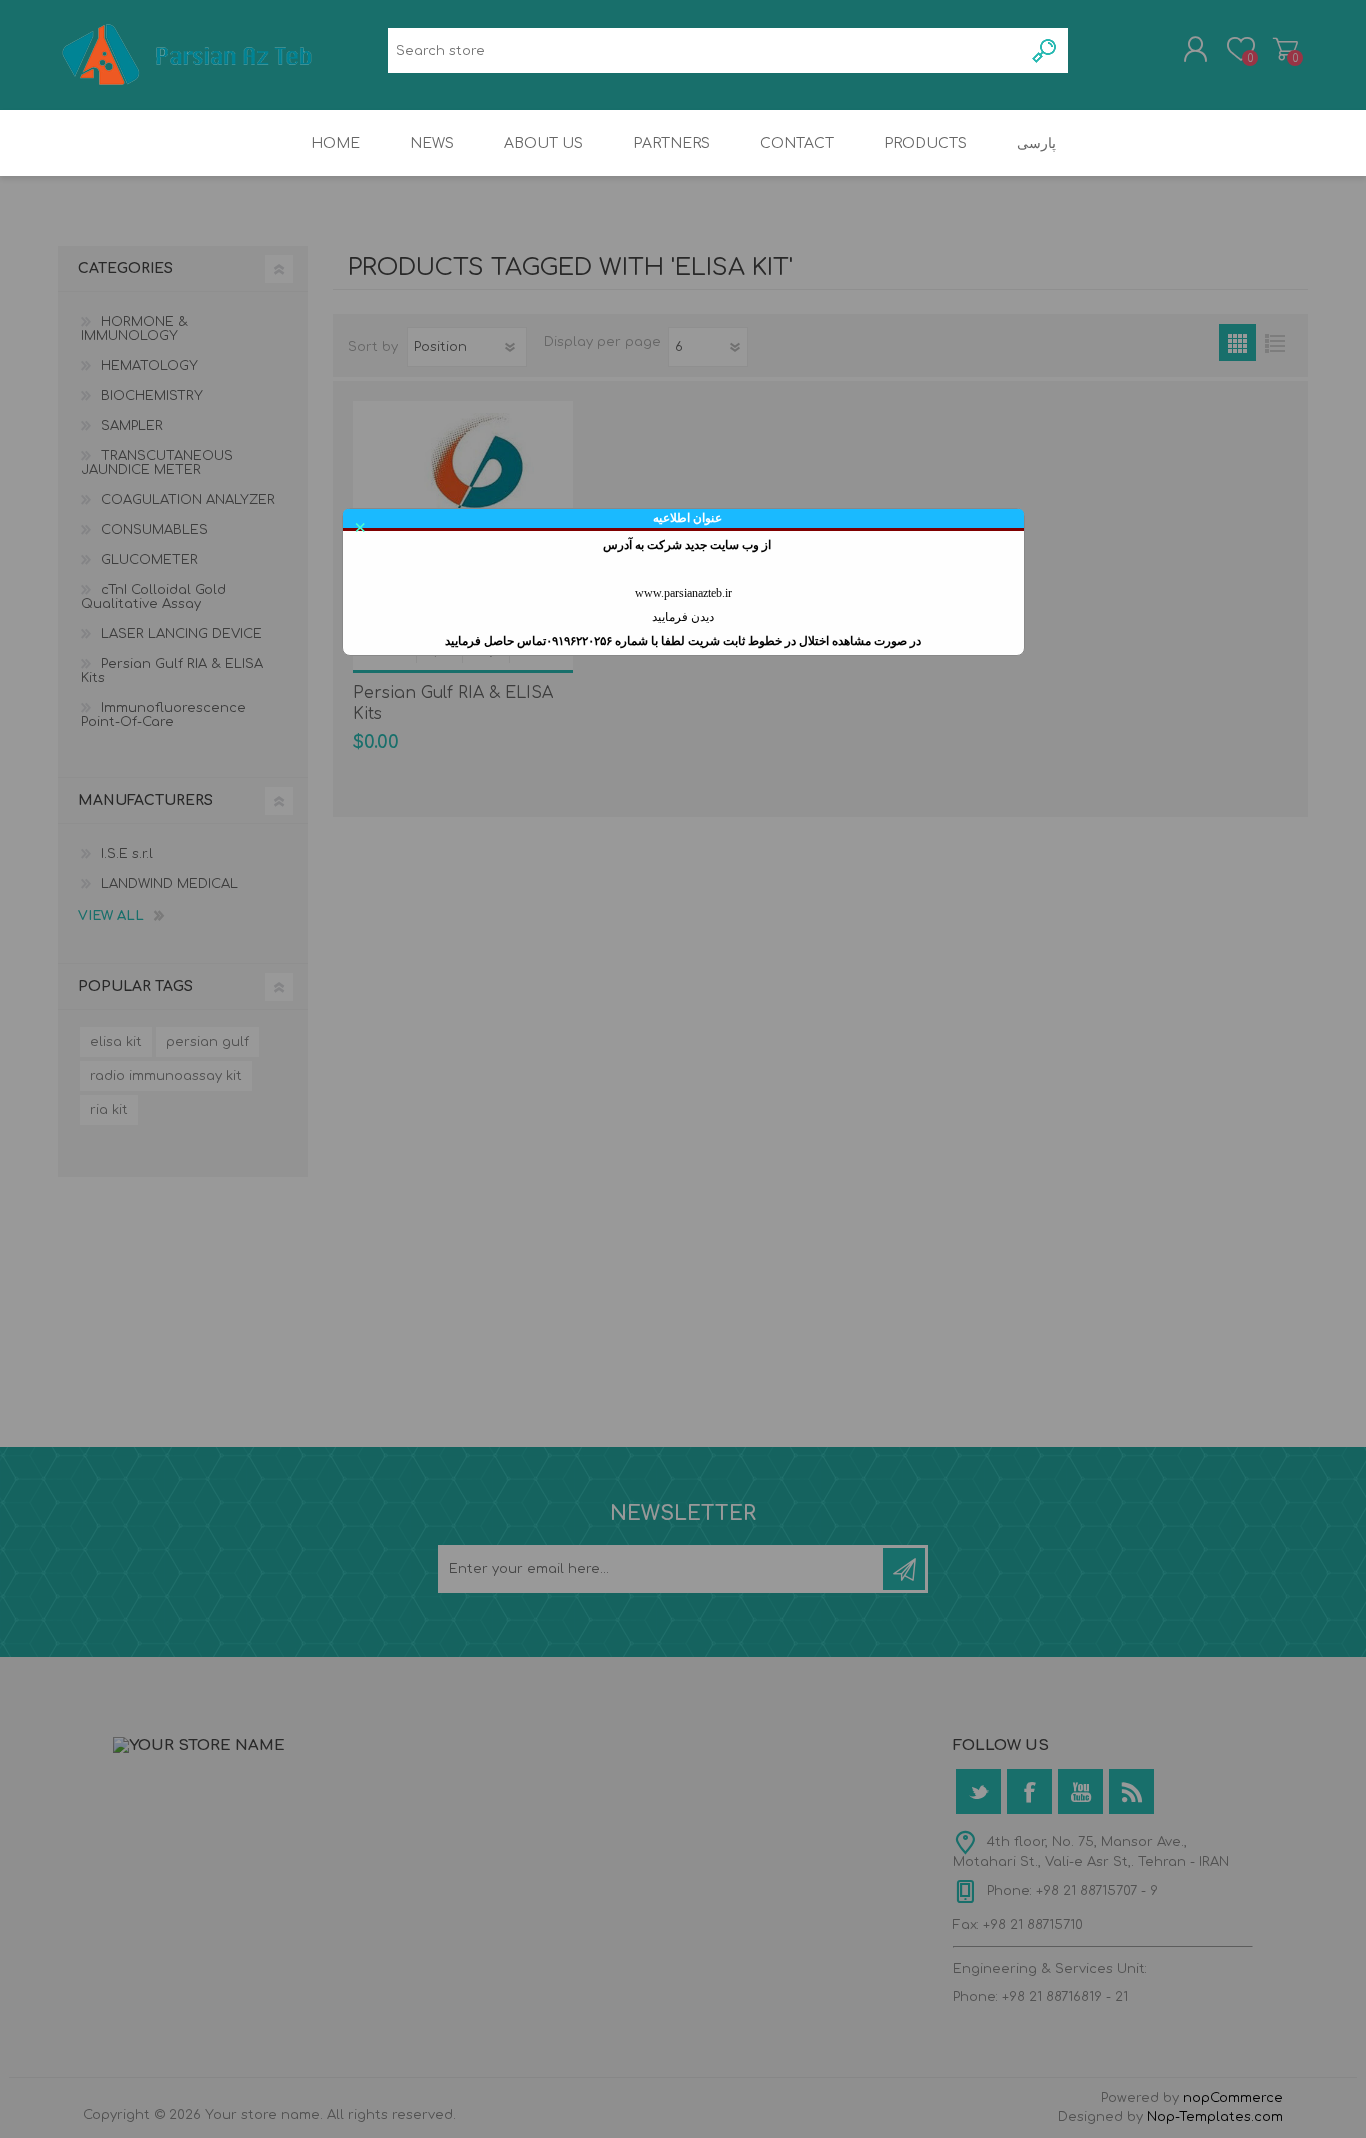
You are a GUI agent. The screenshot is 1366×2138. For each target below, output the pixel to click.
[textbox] (705, 50)
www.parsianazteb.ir (683, 593)
